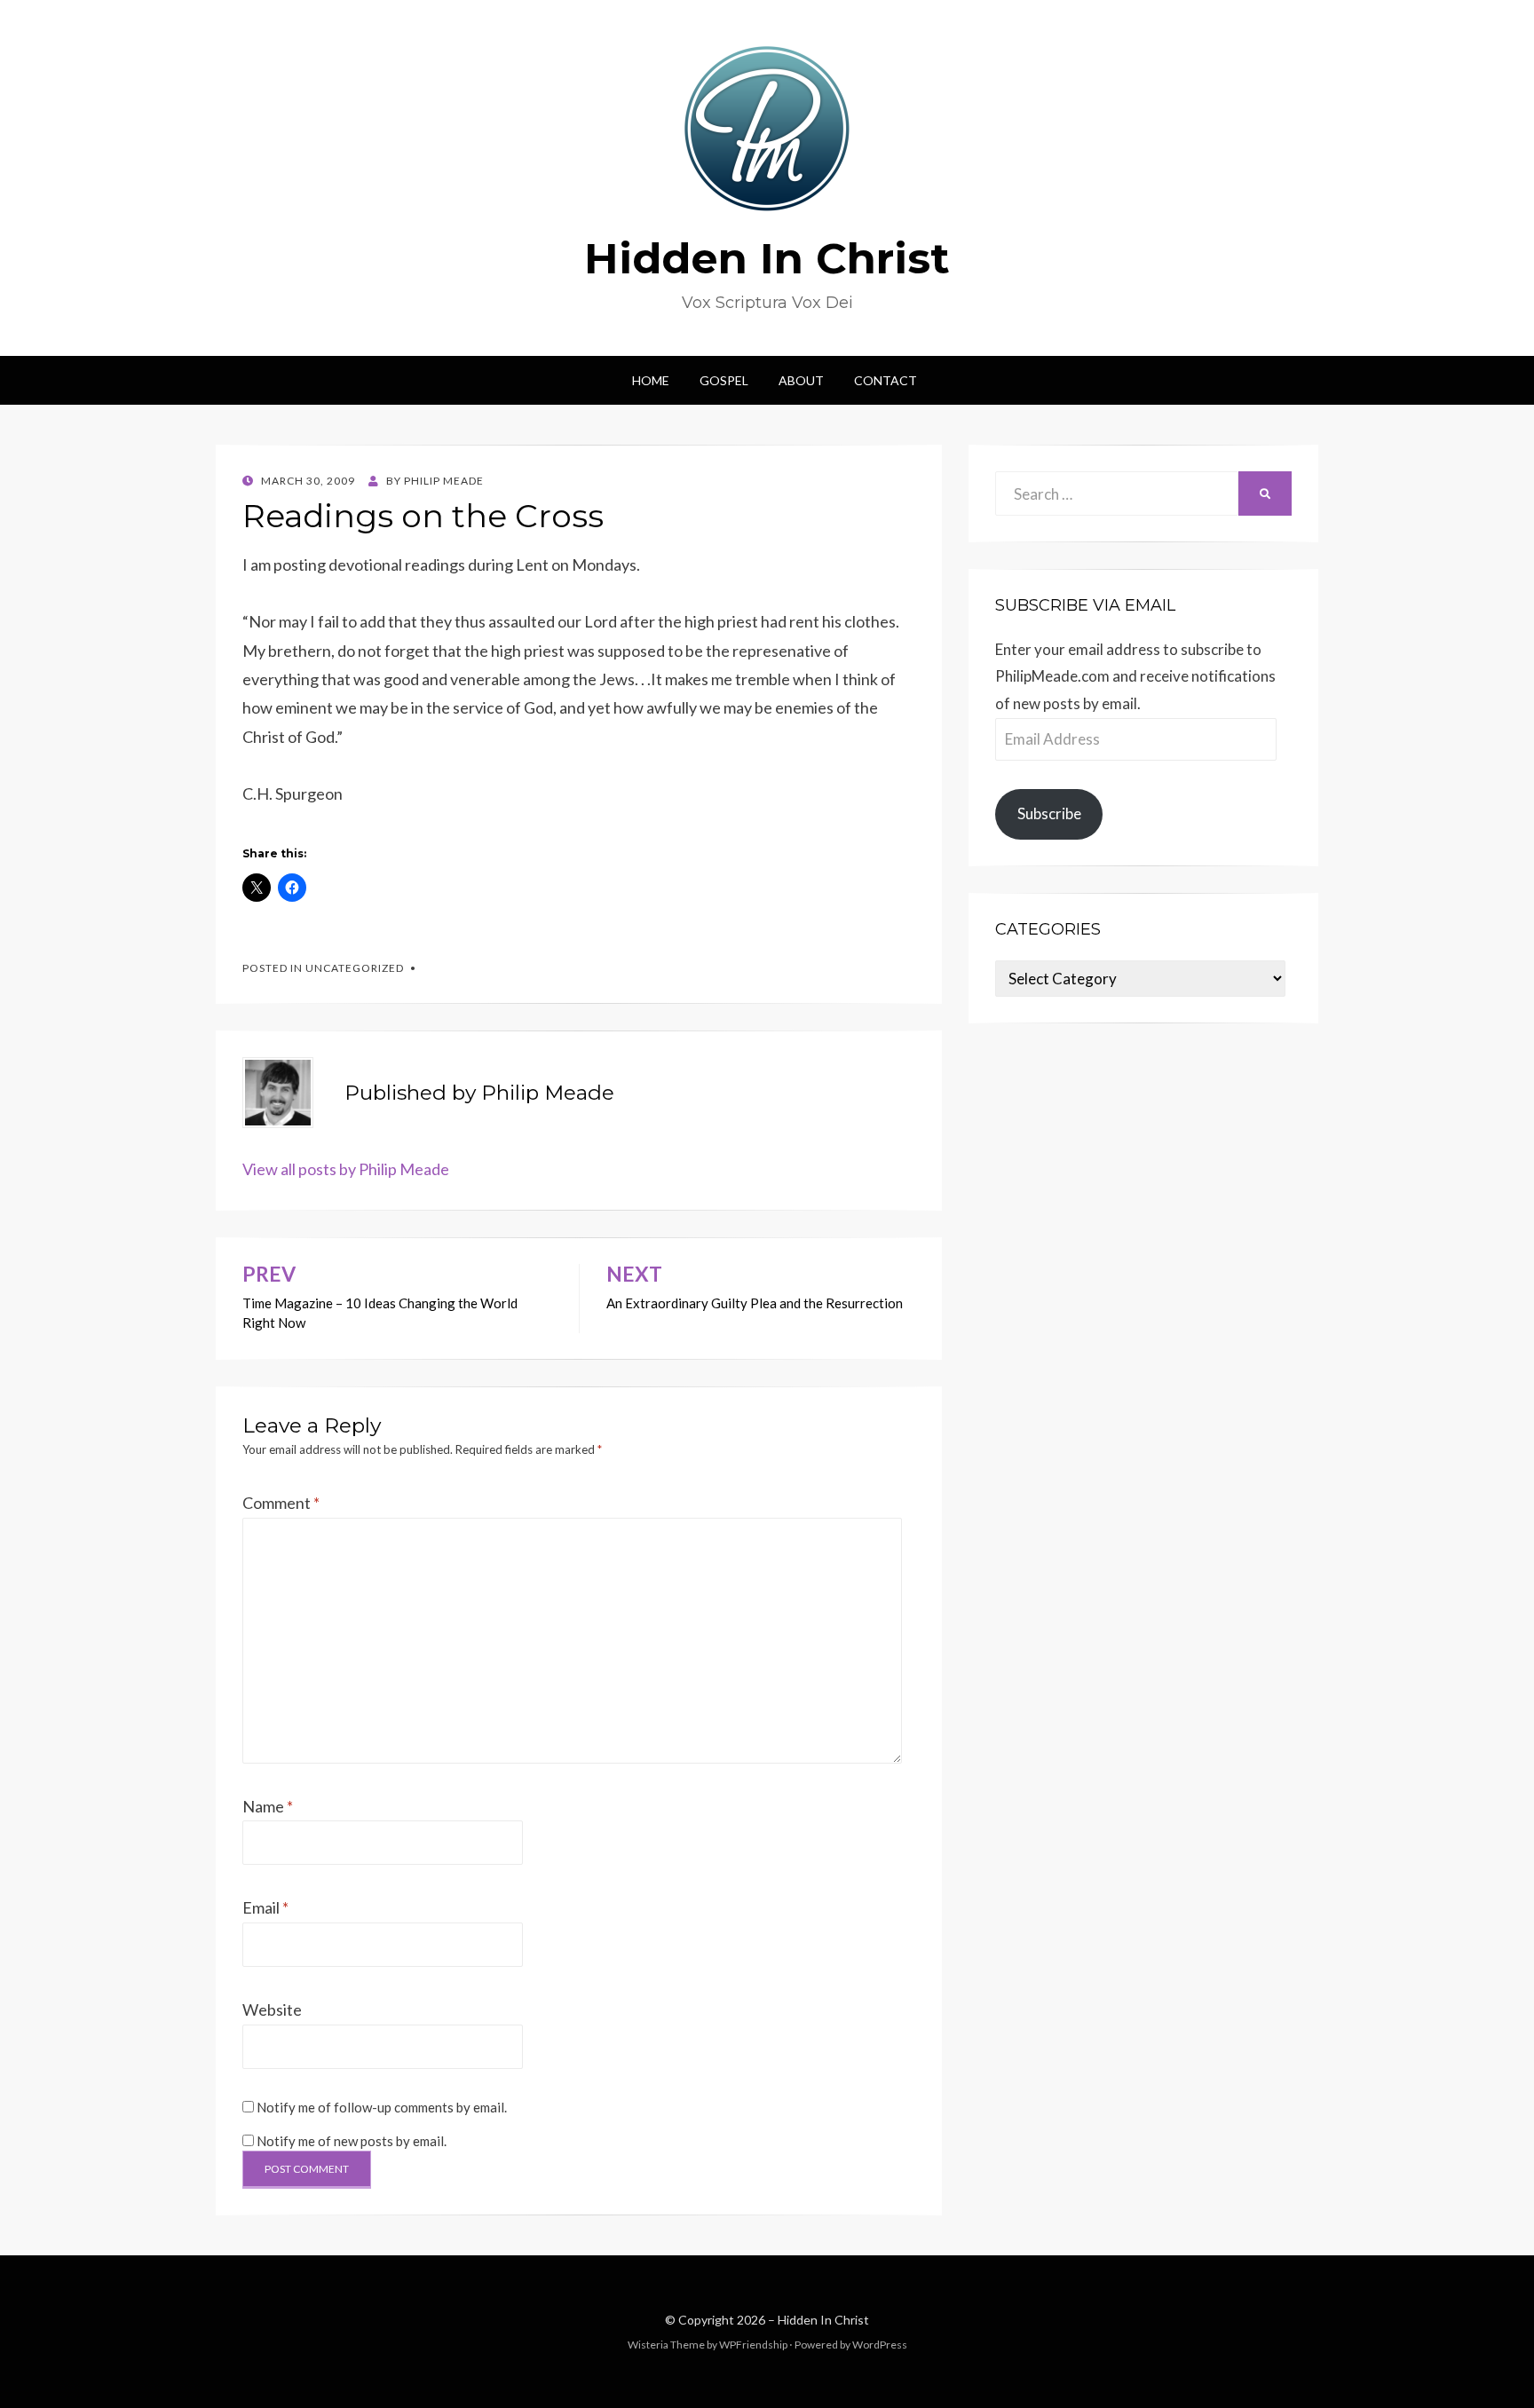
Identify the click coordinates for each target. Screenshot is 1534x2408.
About (801, 380)
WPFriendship (753, 2345)
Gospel (724, 380)
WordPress (880, 2345)
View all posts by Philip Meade (346, 1169)
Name (268, 1806)
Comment (281, 1503)
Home (651, 380)
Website (272, 2009)
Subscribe (1049, 813)
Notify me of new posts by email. (352, 2141)
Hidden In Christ (767, 258)
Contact (886, 380)
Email (265, 1907)
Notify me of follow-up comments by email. (382, 2107)
